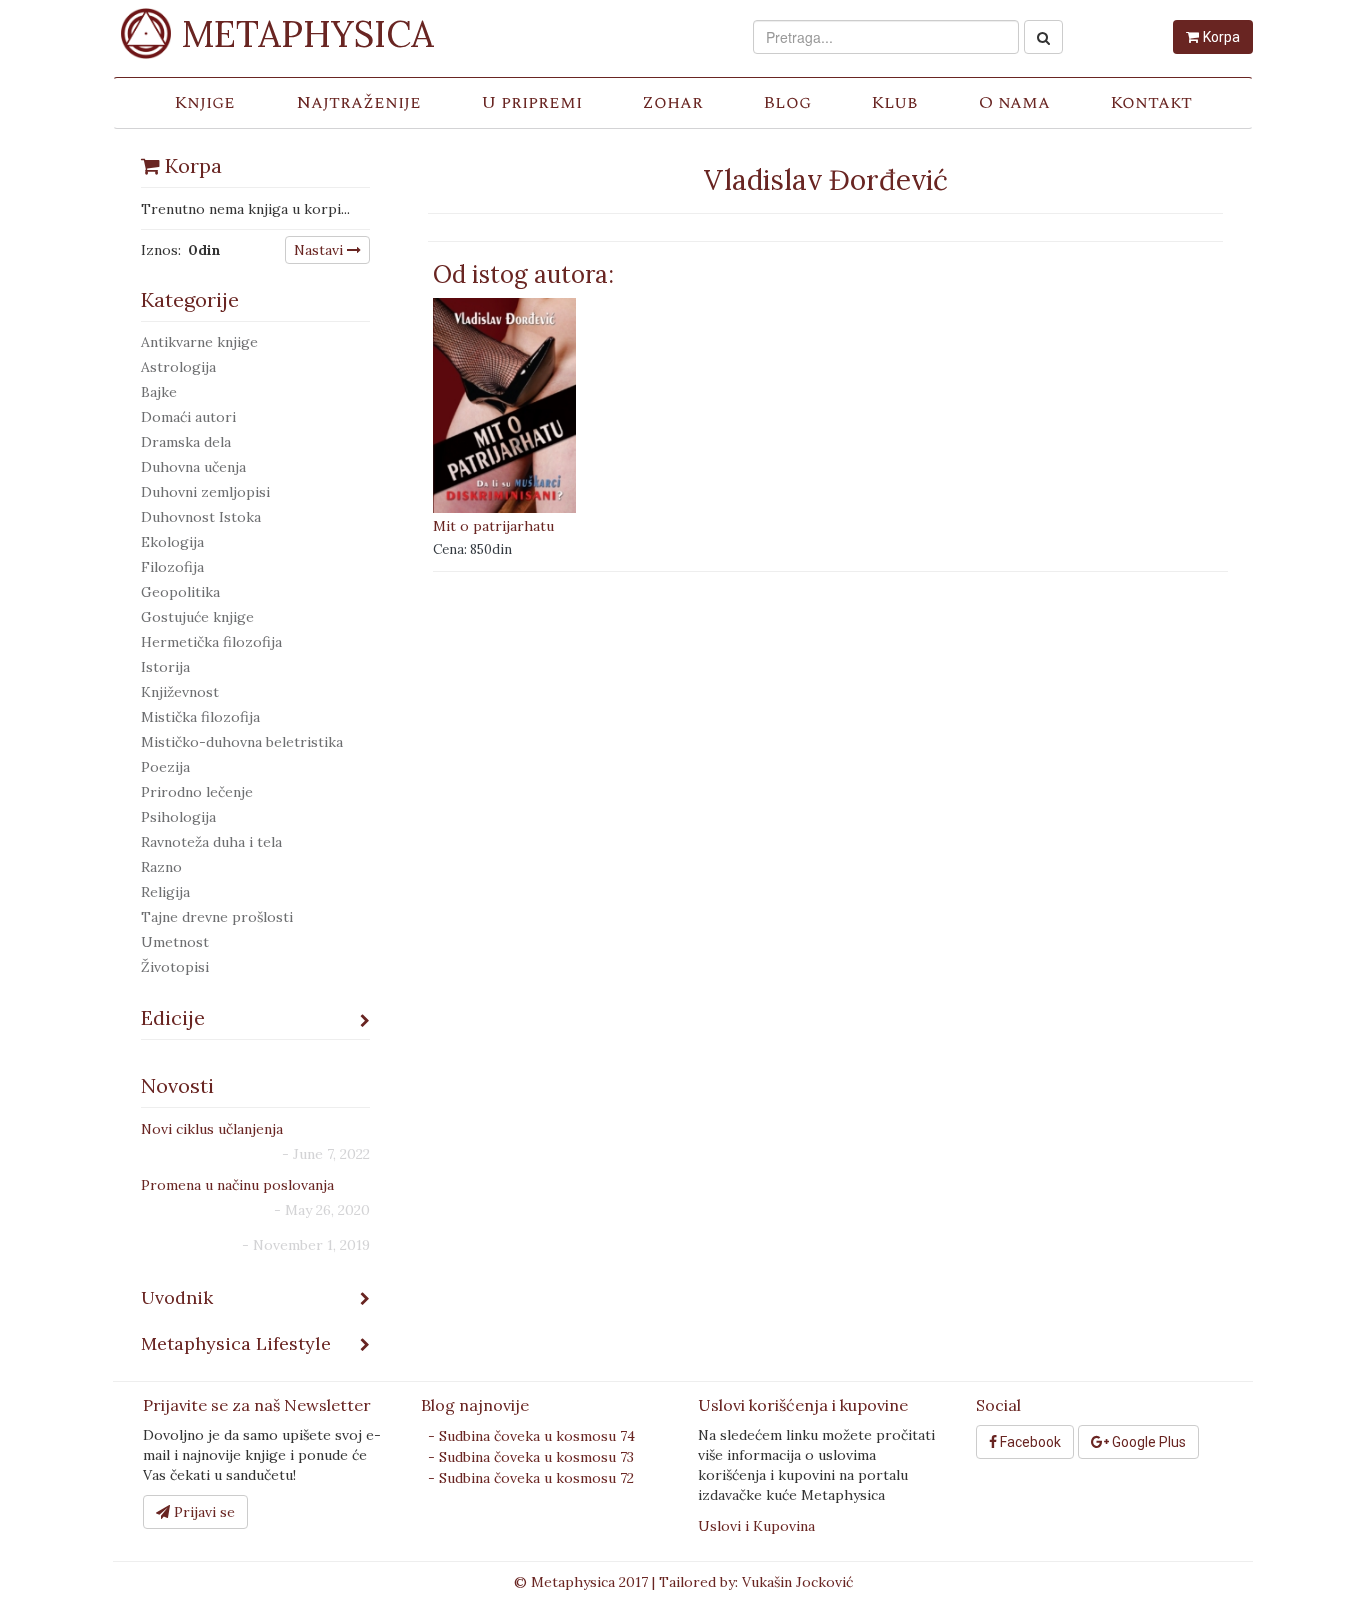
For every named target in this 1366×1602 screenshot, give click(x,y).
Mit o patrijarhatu (493, 526)
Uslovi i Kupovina (756, 1526)
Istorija (165, 667)
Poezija (165, 767)
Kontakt (1151, 102)
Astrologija (178, 367)
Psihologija (178, 817)
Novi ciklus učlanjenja (212, 1129)
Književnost (180, 692)
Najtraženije (358, 102)
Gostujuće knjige (197, 617)
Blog (787, 102)
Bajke (159, 392)
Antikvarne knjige (199, 342)
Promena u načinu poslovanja (237, 1185)
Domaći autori (188, 417)
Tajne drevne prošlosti (217, 917)
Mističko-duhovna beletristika (242, 742)
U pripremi (531, 102)
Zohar (672, 102)
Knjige (204, 102)
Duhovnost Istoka (201, 517)
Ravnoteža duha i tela (211, 842)
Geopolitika (180, 592)
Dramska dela (186, 442)
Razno (161, 867)
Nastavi (320, 250)
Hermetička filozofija (211, 642)
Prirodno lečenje (197, 792)
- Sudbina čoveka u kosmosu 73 (531, 1457)
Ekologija (172, 542)
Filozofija (172, 567)
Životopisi (175, 967)
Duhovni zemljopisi (205, 492)
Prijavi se (202, 1512)
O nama (1014, 102)
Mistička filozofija (200, 717)
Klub (894, 102)
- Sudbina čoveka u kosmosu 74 (531, 1436)
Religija (165, 892)
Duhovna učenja (193, 467)
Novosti (177, 1085)
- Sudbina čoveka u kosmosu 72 (531, 1478)
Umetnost (175, 942)
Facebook (1029, 1442)
